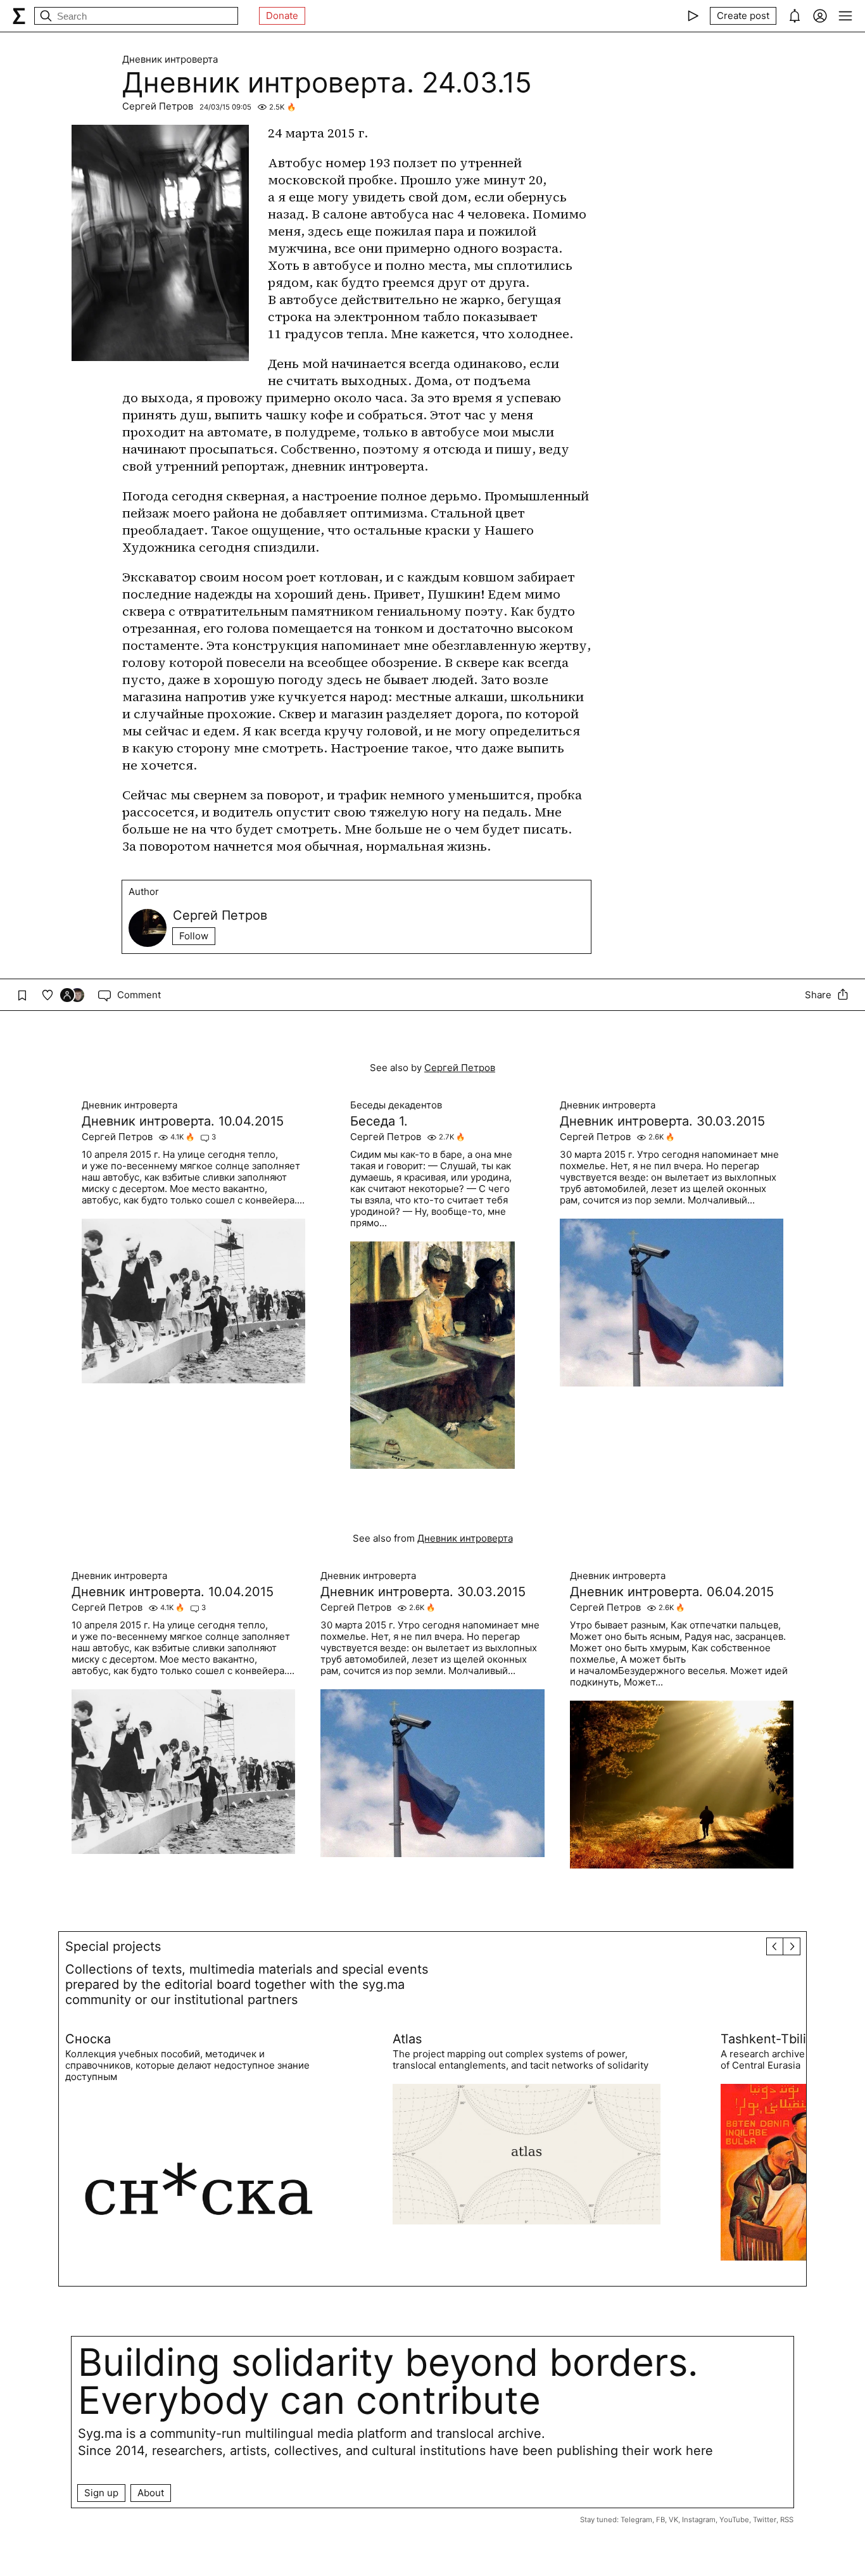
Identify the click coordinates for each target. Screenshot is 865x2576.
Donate (282, 16)
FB (660, 2520)
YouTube (734, 2520)
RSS (787, 2520)
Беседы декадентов (396, 1105)
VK (673, 2520)
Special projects (113, 1946)
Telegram (636, 2520)
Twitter (765, 2520)
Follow (194, 936)
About (151, 2493)
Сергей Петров (158, 106)
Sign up (101, 2493)
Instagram (699, 2520)
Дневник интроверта (170, 60)
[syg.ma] (19, 16)
